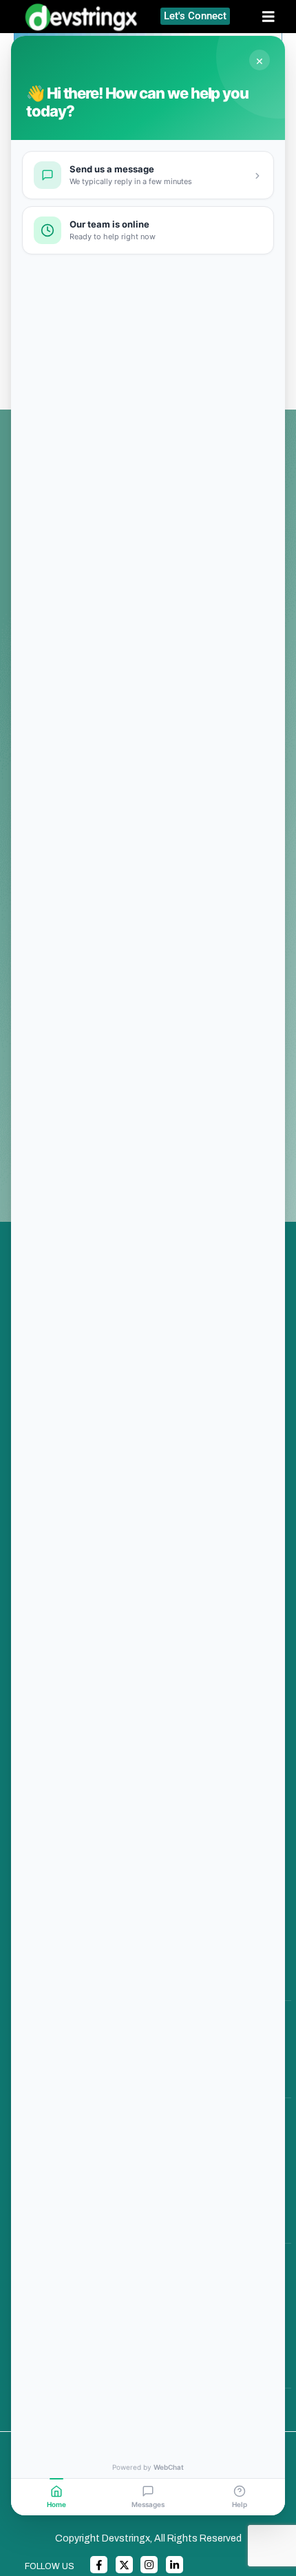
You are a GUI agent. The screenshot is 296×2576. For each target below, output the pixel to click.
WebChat (169, 2467)
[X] (124, 2565)
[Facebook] (99, 2565)
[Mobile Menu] (274, 17)
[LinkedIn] (175, 2565)
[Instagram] (149, 2565)
